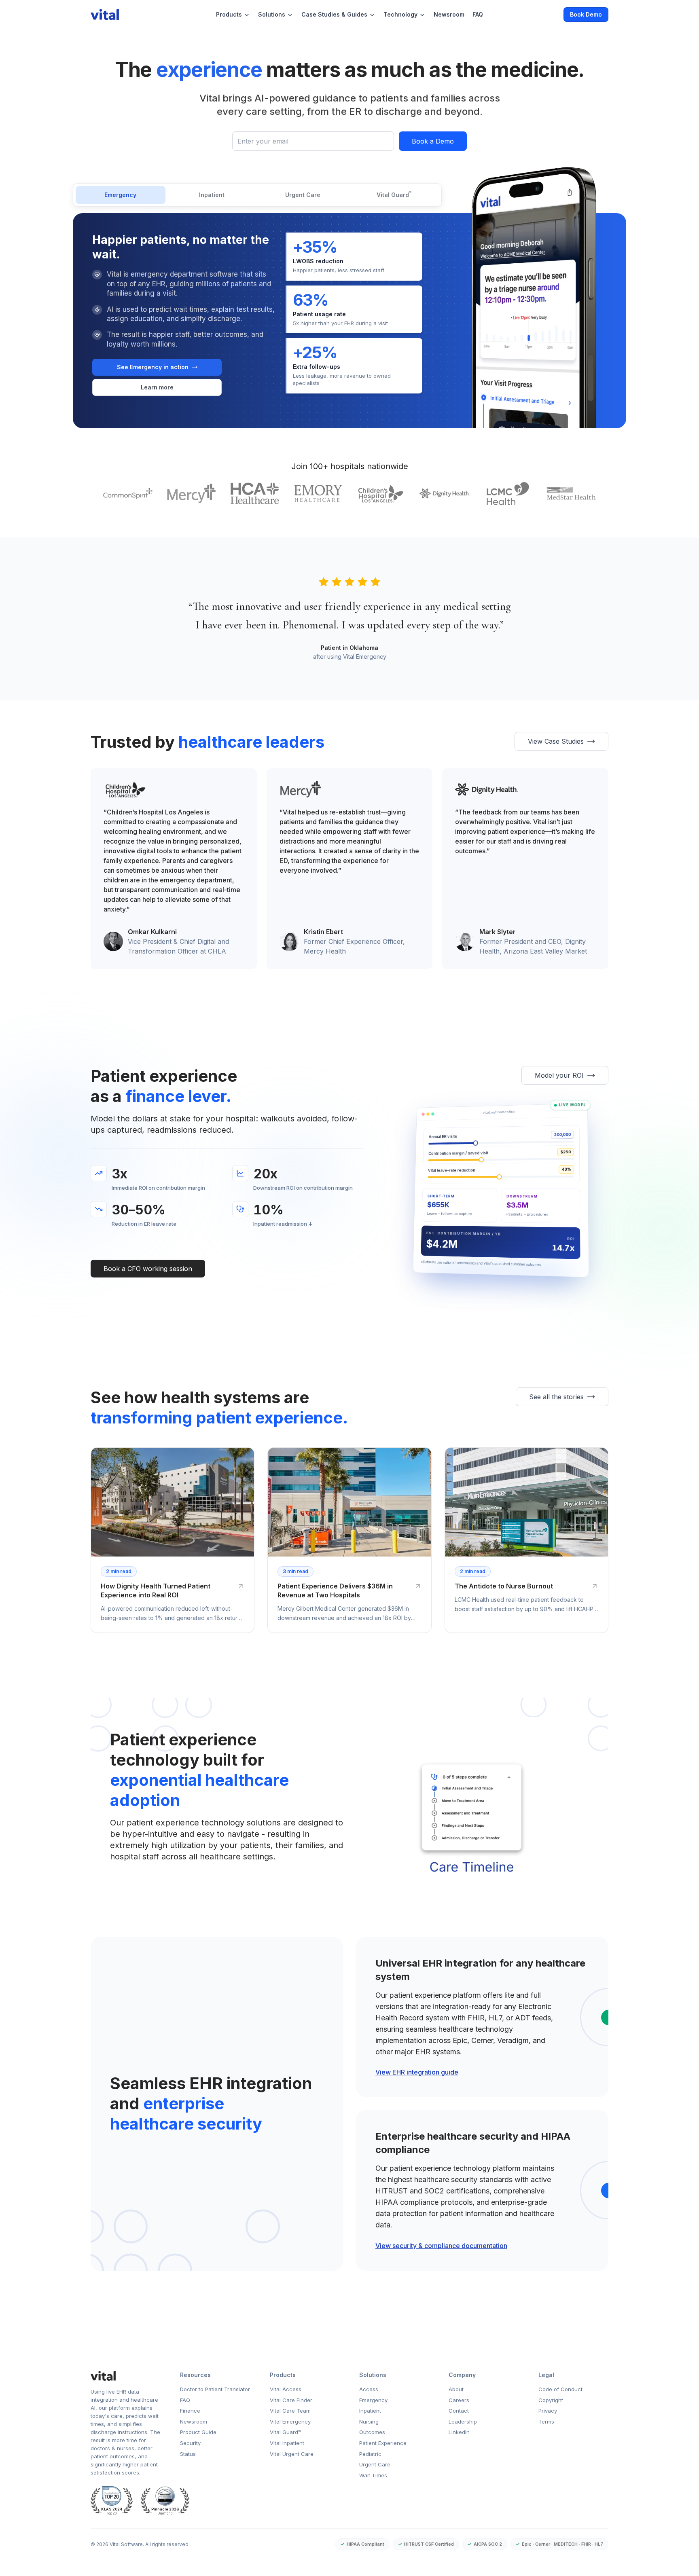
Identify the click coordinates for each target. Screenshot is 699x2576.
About (456, 2389)
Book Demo (586, 14)
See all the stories (556, 1397)
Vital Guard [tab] (394, 194)
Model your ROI (559, 1075)
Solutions (272, 14)
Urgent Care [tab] (303, 195)
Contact (459, 2411)
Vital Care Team (290, 2411)
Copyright (551, 2400)
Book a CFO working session (148, 1269)
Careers (459, 2400)
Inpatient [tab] (212, 195)
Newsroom (449, 14)
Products (229, 14)
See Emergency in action (153, 367)
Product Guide (198, 2432)
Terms (546, 2422)
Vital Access (286, 2389)
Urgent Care (375, 2464)
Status (188, 2454)
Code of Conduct (560, 2389)
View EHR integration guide (417, 2072)
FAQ (478, 14)
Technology (400, 14)
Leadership (463, 2422)
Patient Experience (383, 2443)
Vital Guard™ (286, 2432)
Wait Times (373, 2475)
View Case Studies (556, 741)
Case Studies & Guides (334, 14)
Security (190, 2443)
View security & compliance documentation (441, 2246)
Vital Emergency (290, 2422)
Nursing (369, 2422)
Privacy (548, 2411)
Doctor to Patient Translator (215, 2389)
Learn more (174, 389)
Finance (190, 2411)
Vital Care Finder (291, 2400)
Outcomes (372, 2432)
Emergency (373, 2400)
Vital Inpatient (287, 2443)
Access (369, 2389)
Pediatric (370, 2454)
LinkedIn (459, 2432)
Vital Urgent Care (292, 2454)
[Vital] (126, 2376)
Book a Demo (433, 141)
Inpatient (370, 2411)
